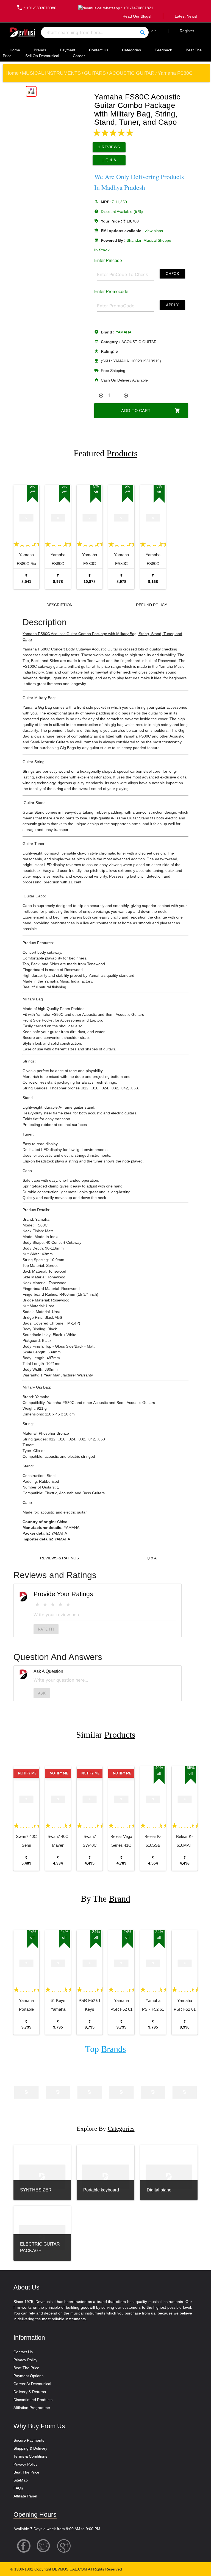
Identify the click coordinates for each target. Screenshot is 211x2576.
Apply (172, 305)
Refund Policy (152, 605)
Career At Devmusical (32, 2384)
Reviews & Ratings (59, 1558)
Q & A (152, 1558)
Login (152, 31)
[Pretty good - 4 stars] (60, 1605)
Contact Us (99, 50)
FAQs (18, 2488)
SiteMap (21, 2480)
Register (187, 31)
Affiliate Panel (25, 2496)
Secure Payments (29, 2440)
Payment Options (28, 2376)
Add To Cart (151, 411)
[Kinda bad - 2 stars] (45, 1605)
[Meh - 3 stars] (53, 1605)
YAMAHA (123, 332)
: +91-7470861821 (137, 8)
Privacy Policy (25, 2360)
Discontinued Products (33, 2400)
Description (59, 605)
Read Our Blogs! (137, 16)
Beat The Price (26, 2368)
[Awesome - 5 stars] (68, 1605)
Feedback (163, 50)
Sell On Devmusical (42, 56)
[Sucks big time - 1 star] (37, 1605)
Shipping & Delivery (30, 2448)
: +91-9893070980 (36, 8)
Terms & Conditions (30, 2456)
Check (173, 273)
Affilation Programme (32, 2408)
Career (79, 56)
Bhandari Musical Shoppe (149, 240)
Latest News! (186, 16)
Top (105, 2049)
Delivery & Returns (30, 2392)
